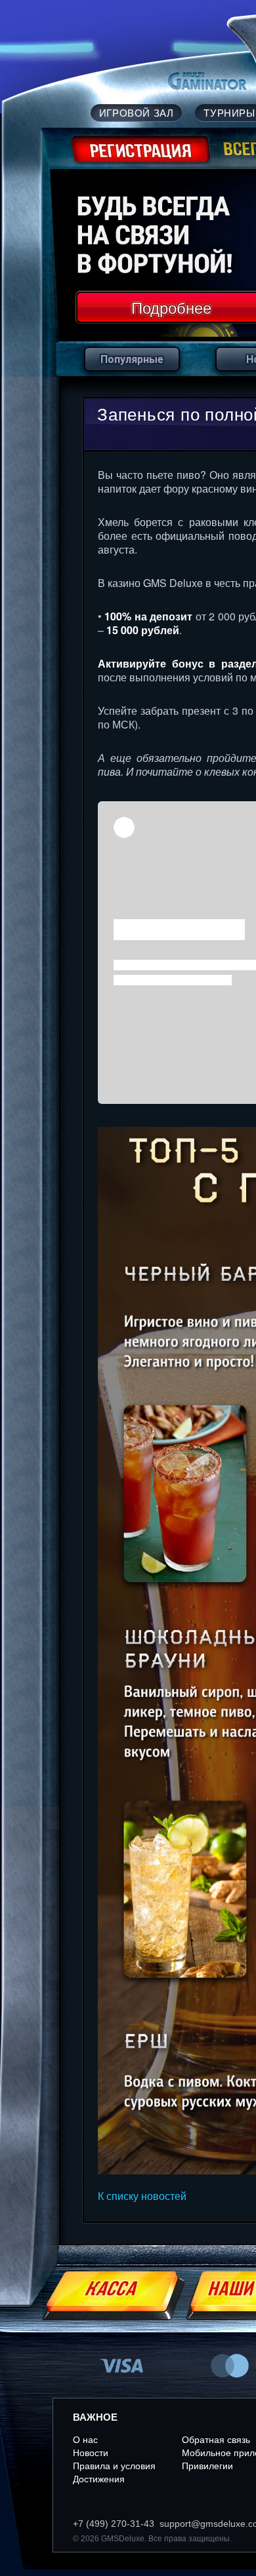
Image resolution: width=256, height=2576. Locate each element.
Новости (91, 2453)
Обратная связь (216, 2440)
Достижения (99, 2479)
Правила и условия (114, 2466)
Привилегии (207, 2466)
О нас (85, 2440)
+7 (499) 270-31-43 (114, 2524)
